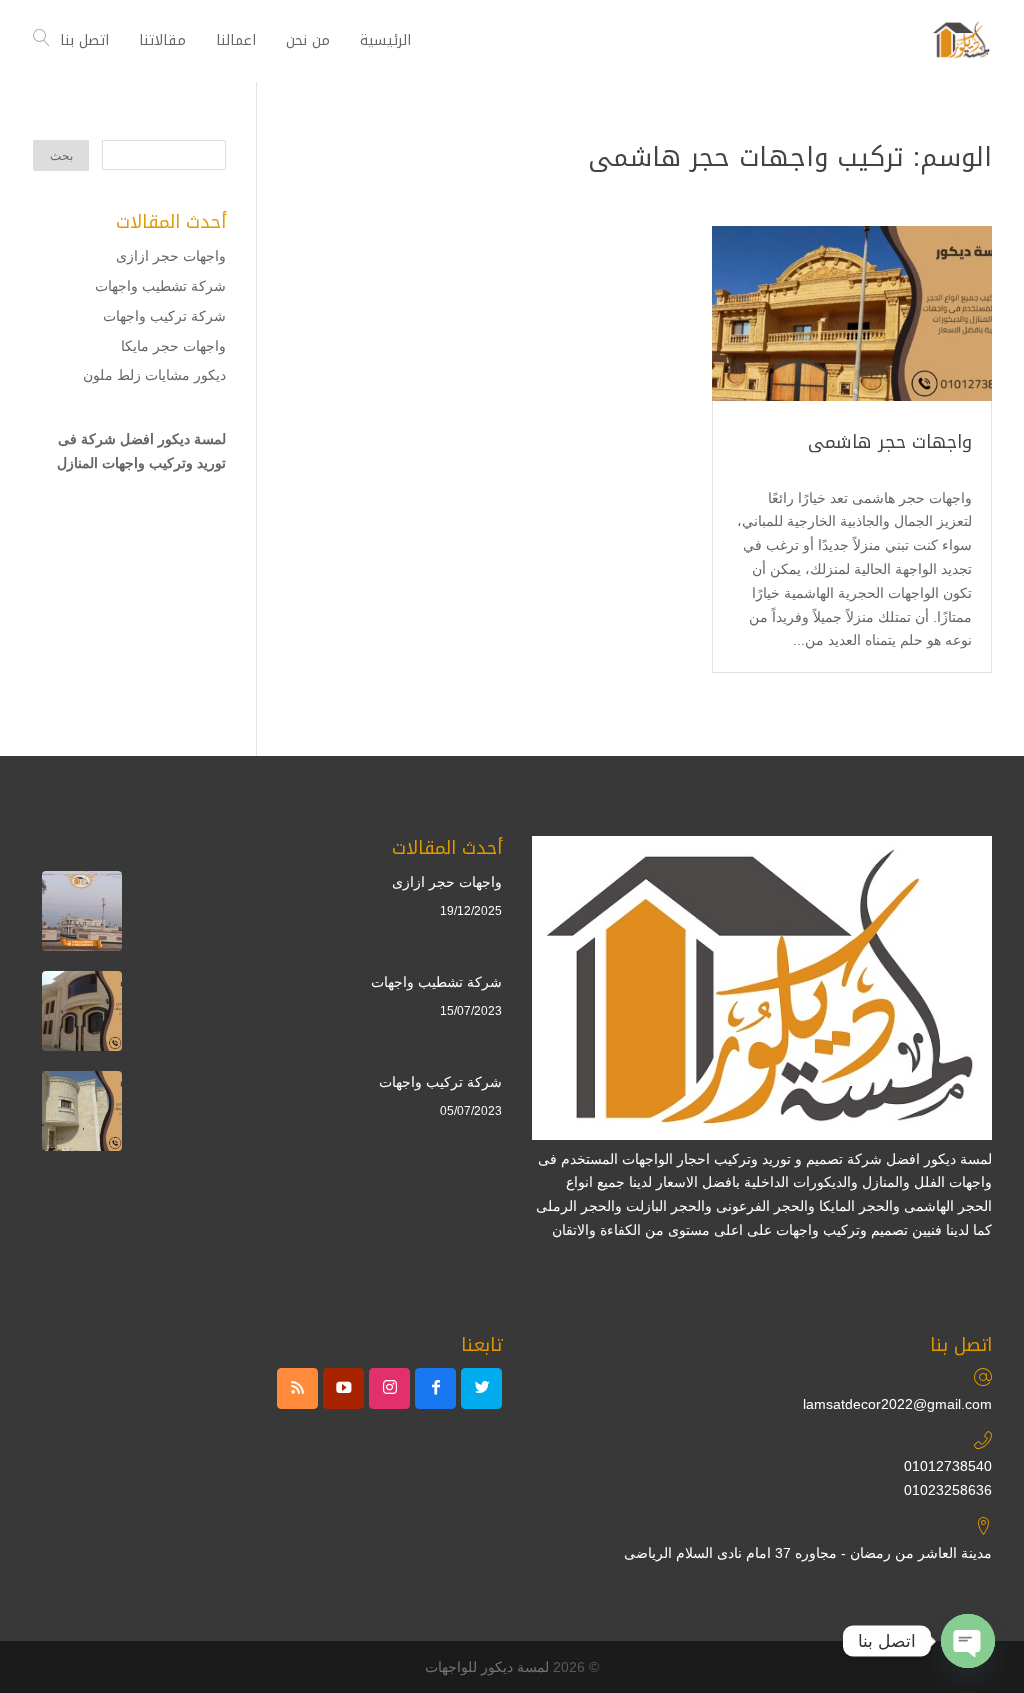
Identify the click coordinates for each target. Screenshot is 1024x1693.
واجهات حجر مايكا (173, 346)
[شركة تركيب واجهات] (82, 1115)
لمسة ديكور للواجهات (487, 1667)
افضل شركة (117, 439)
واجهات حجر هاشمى (890, 442)
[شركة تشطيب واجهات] (82, 1015)
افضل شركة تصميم (863, 1159)
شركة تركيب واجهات (164, 316)
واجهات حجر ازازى (171, 256)
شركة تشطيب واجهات (160, 286)
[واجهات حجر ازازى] (82, 915)
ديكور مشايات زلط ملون (154, 375)
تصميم (889, 1230)
